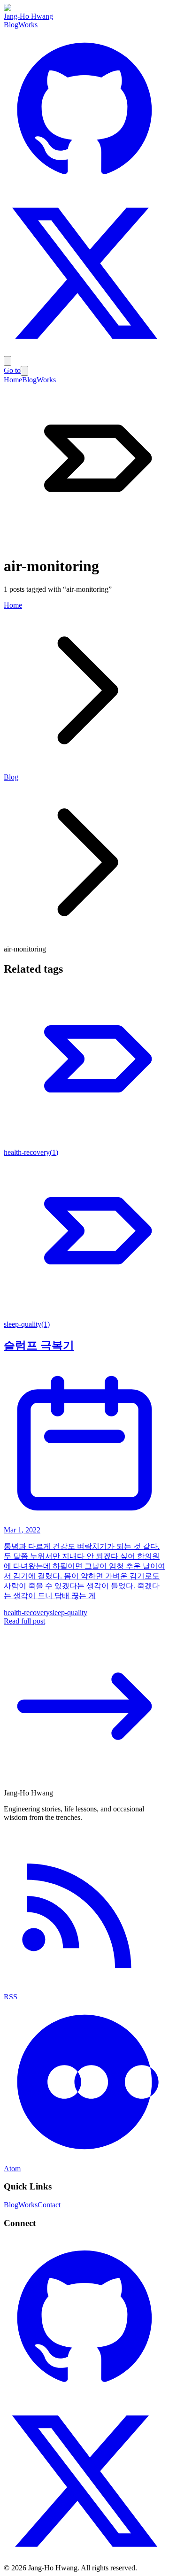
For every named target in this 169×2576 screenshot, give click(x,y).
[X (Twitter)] (84, 352)
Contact (49, 2205)
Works (28, 25)
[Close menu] (24, 371)
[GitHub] (84, 188)
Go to (12, 370)
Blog (11, 25)
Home (13, 380)
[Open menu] (8, 361)
